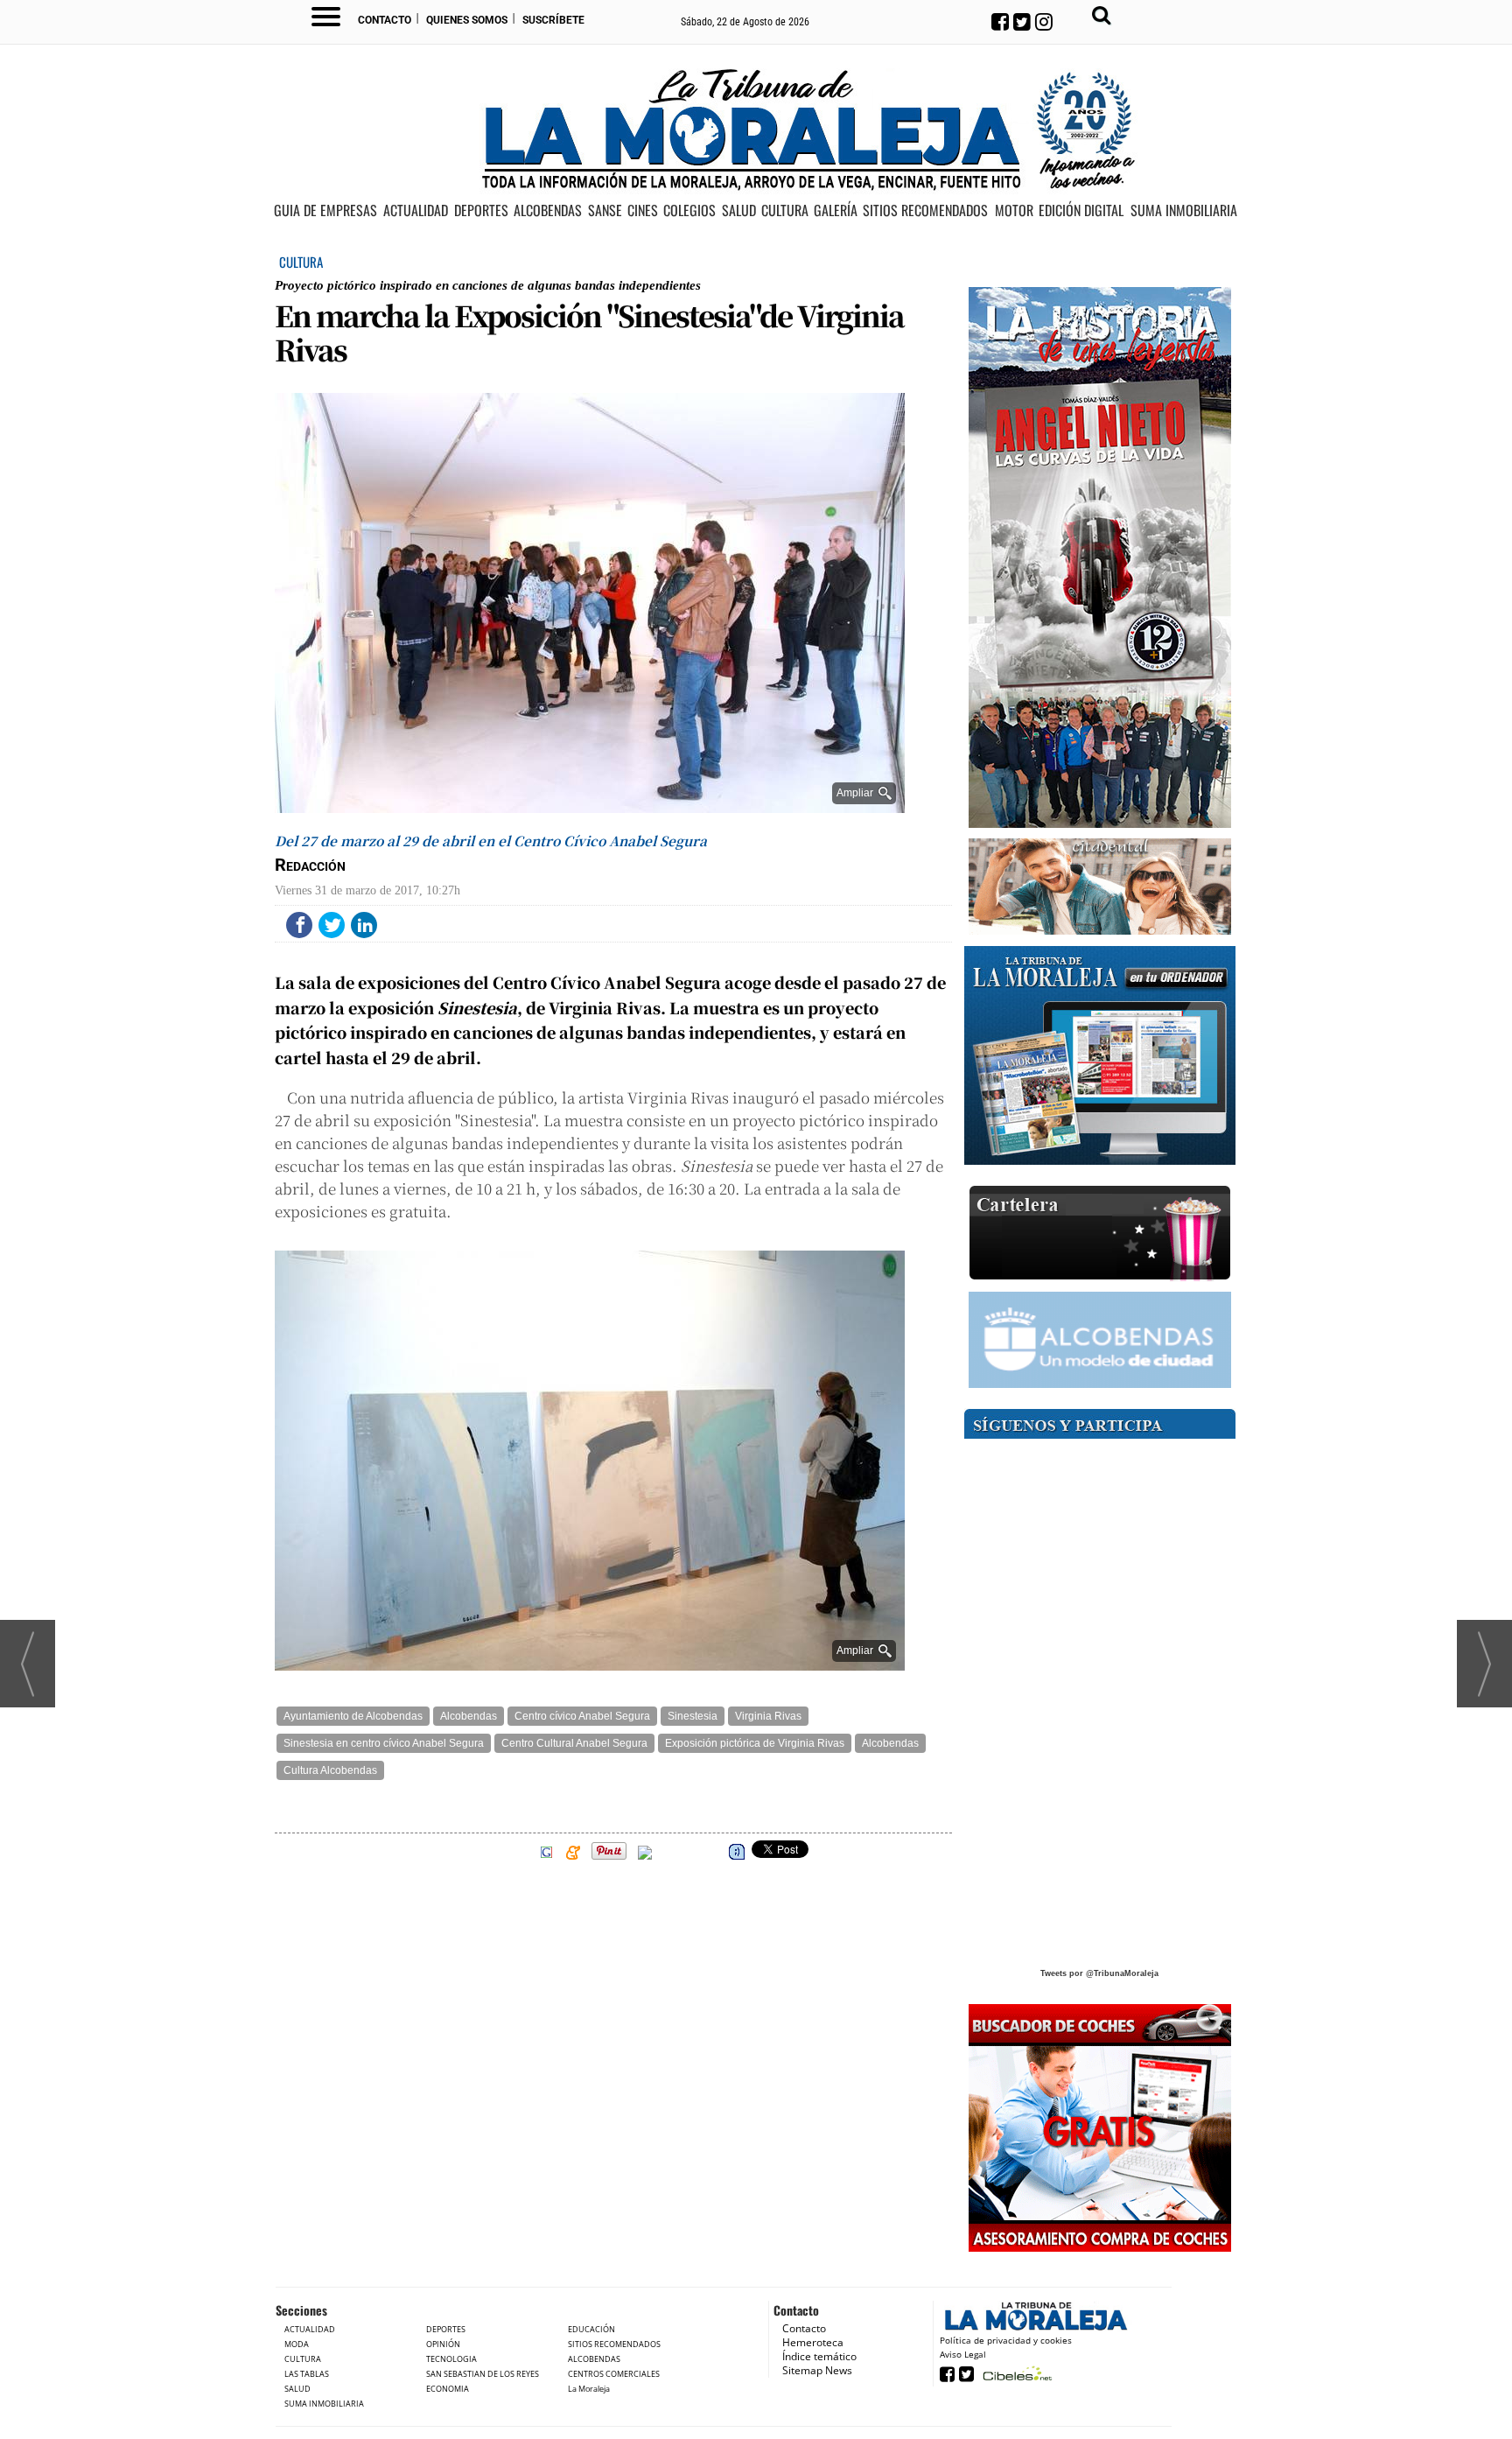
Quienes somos (467, 20)
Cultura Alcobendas (330, 1770)
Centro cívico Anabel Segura (582, 1716)
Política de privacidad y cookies (1006, 2340)
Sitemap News (817, 2370)
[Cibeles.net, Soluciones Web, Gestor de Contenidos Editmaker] (1015, 2373)
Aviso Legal (963, 2354)
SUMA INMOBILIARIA (1184, 211)
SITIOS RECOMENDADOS (925, 211)
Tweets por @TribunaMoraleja (1099, 1973)
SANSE (605, 211)
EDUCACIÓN (591, 2329)
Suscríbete (553, 20)
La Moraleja (589, 2389)
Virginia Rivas (768, 1716)
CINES (643, 211)
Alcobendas (469, 1716)
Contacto (385, 20)
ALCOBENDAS (548, 211)
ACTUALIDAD (416, 211)
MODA (297, 2344)
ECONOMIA (448, 2389)
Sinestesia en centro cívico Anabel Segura (384, 1743)
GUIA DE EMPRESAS (325, 211)
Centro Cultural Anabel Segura (574, 1743)
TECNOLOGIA (451, 2359)
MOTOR (1014, 211)
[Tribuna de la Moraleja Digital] (1100, 1056)
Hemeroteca (813, 2342)
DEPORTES (481, 211)
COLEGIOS (689, 211)
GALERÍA (836, 211)
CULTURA (785, 211)
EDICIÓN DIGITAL (1081, 211)
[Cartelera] (1100, 1234)
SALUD (739, 211)
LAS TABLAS (307, 2374)
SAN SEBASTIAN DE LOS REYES (483, 2374)
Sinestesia (693, 1716)
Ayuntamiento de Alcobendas (353, 1716)
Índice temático (819, 2356)
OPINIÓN (443, 2344)
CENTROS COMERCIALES (614, 2374)
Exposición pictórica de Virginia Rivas (755, 1743)
